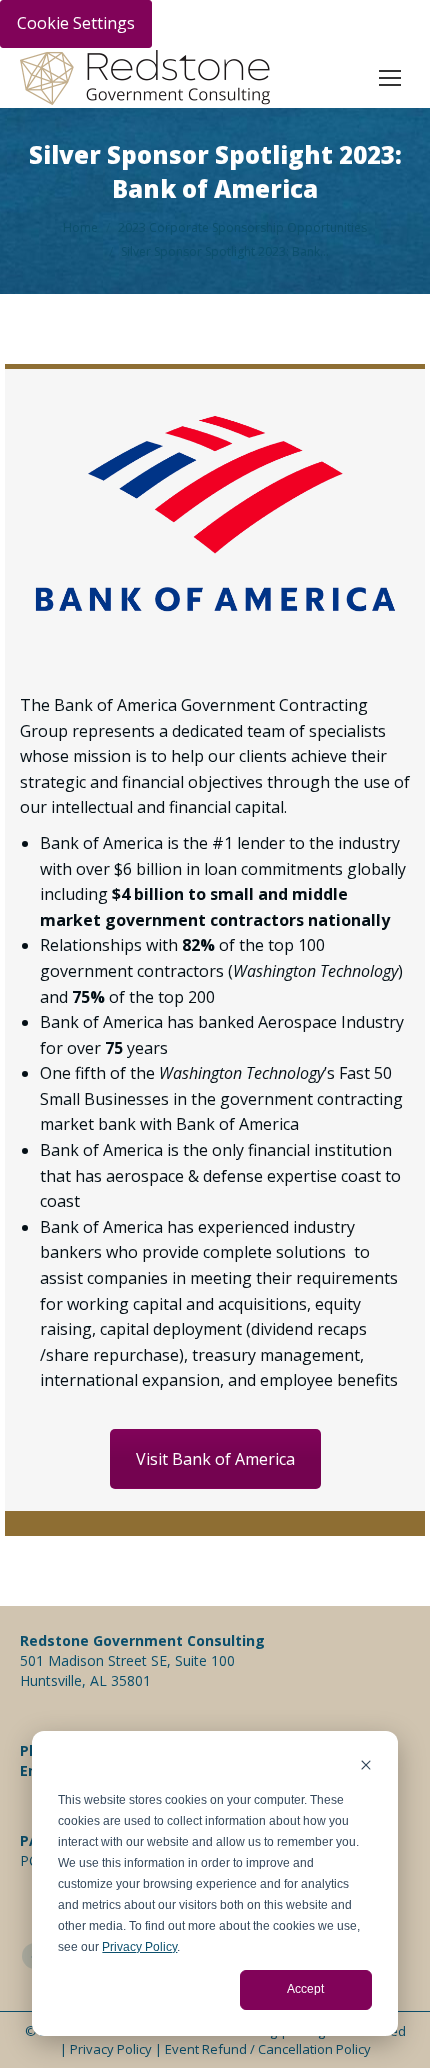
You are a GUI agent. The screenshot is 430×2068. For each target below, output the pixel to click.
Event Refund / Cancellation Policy (268, 2049)
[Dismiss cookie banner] (366, 1767)
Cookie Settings (76, 23)
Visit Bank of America (215, 1459)
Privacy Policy (139, 1947)
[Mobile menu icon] (390, 78)
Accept (305, 1989)
